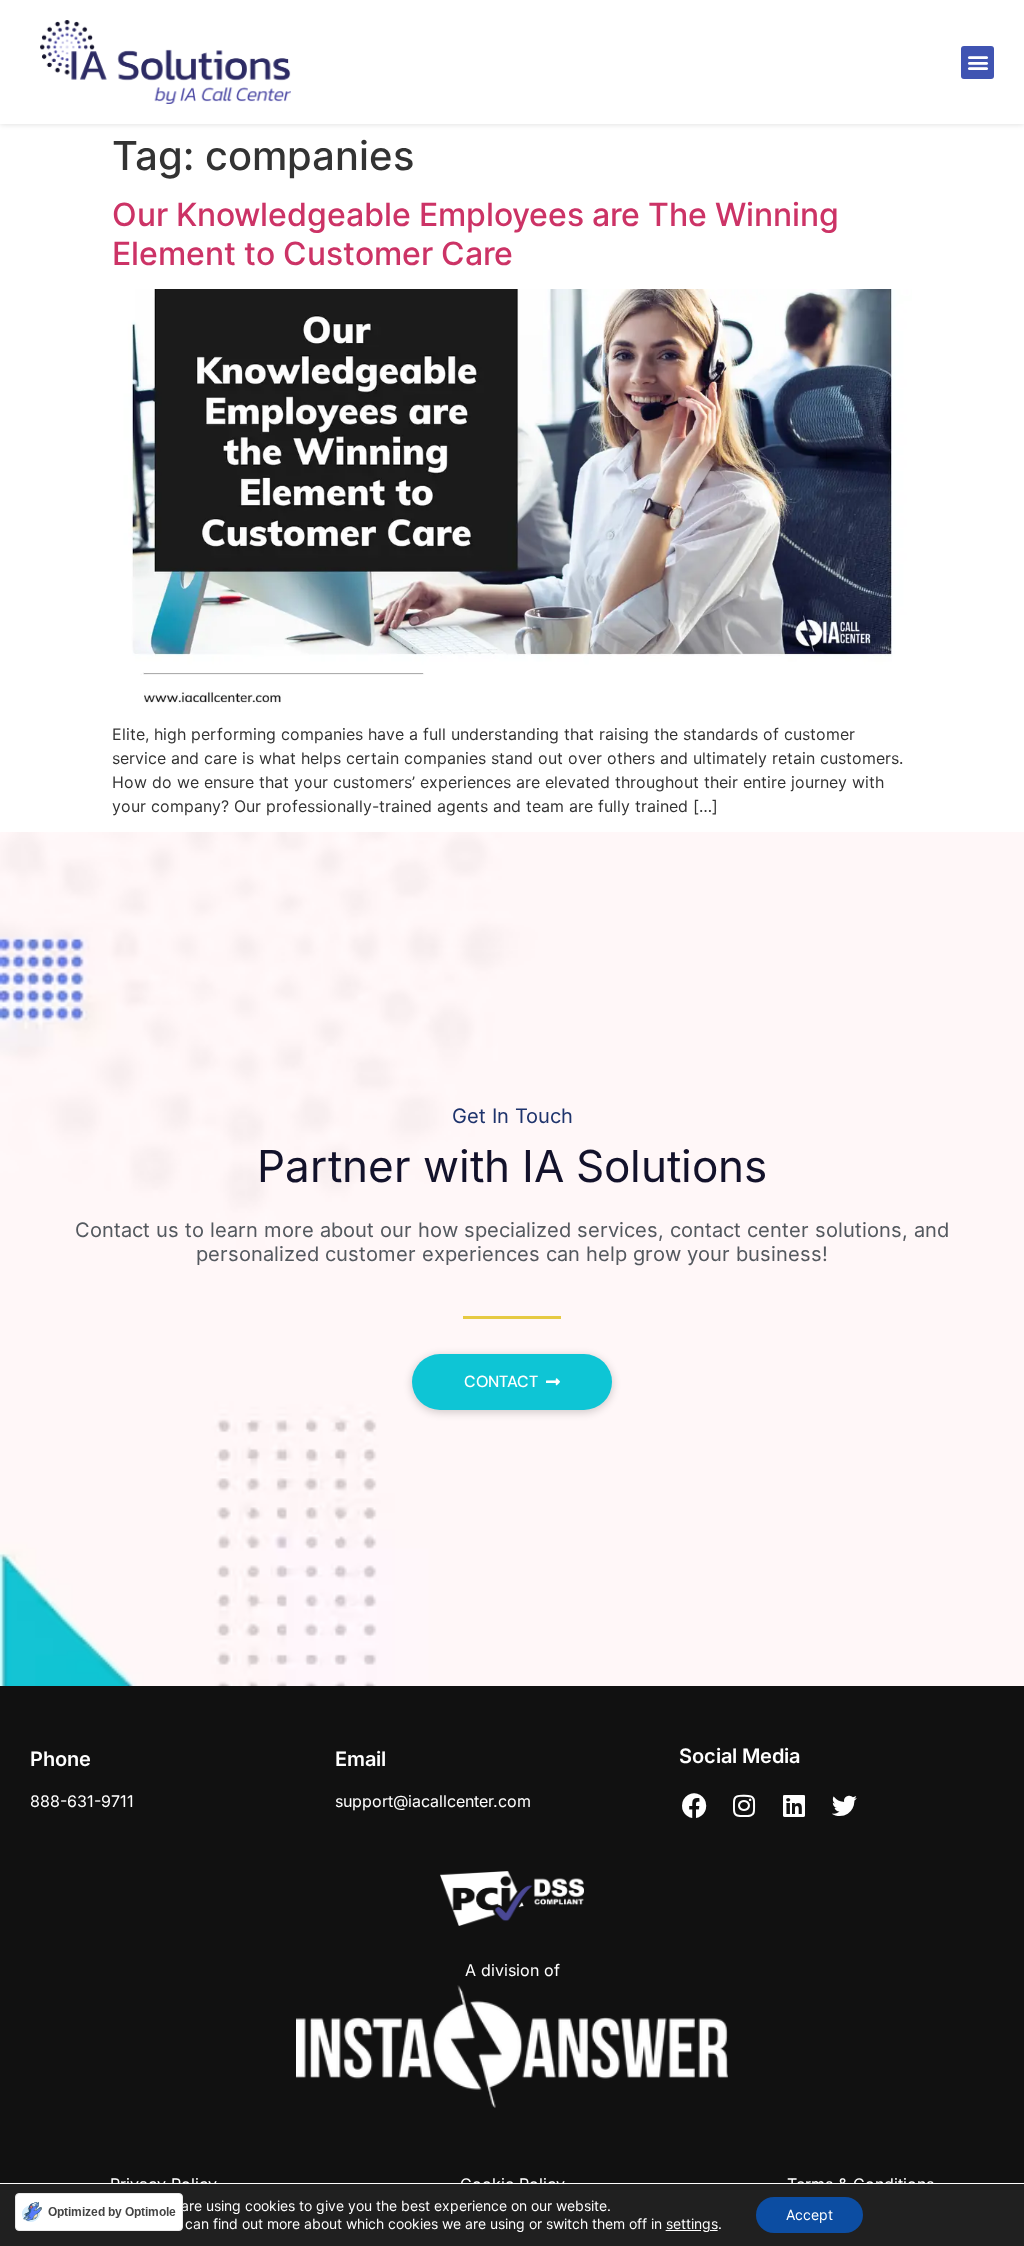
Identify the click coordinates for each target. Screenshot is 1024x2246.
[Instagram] (744, 1806)
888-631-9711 (82, 1801)
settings (692, 2223)
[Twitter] (844, 1806)
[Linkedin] (794, 1806)
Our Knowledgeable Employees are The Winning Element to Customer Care (475, 233)
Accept (809, 2214)
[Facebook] (694, 1806)
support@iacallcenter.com (433, 1801)
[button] (977, 62)
